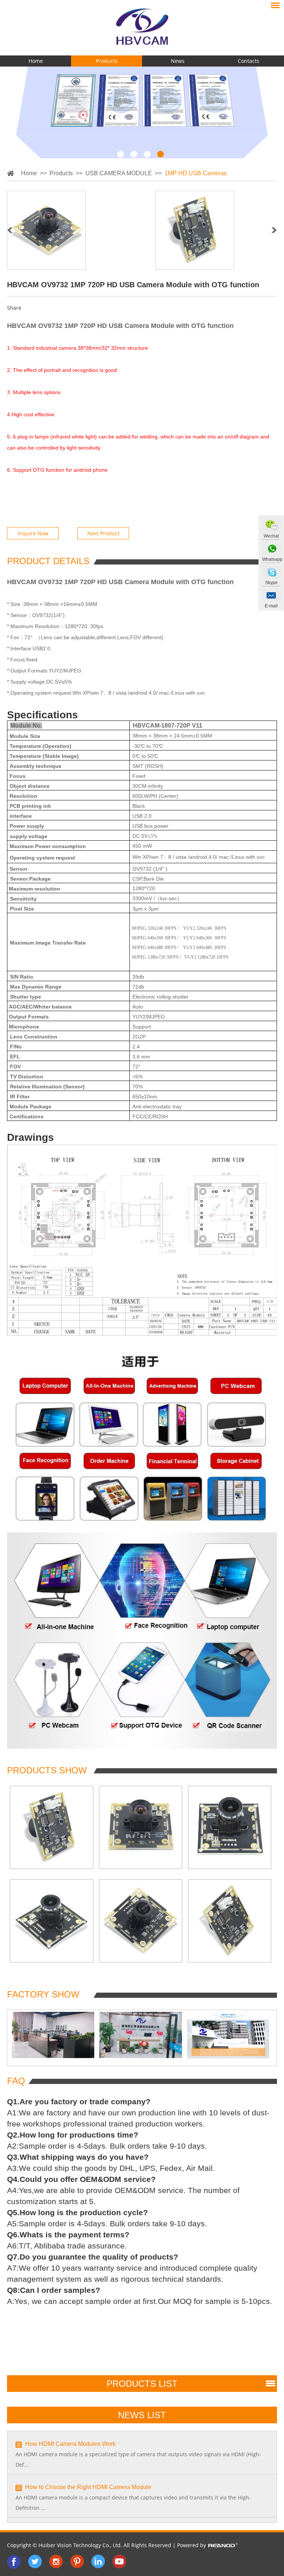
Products (107, 61)
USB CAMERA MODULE (119, 173)
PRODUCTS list (142, 2384)
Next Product (103, 533)
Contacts (248, 61)
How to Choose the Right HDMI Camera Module (88, 2487)
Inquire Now (33, 533)
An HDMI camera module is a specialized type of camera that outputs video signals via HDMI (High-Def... (138, 2459)
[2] (134, 154)
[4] (160, 154)
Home (36, 61)
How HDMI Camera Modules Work (70, 2444)
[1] (121, 154)
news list (142, 2415)
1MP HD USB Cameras (196, 173)
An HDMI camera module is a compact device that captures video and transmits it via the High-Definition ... (133, 2503)
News (178, 61)
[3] (147, 154)
